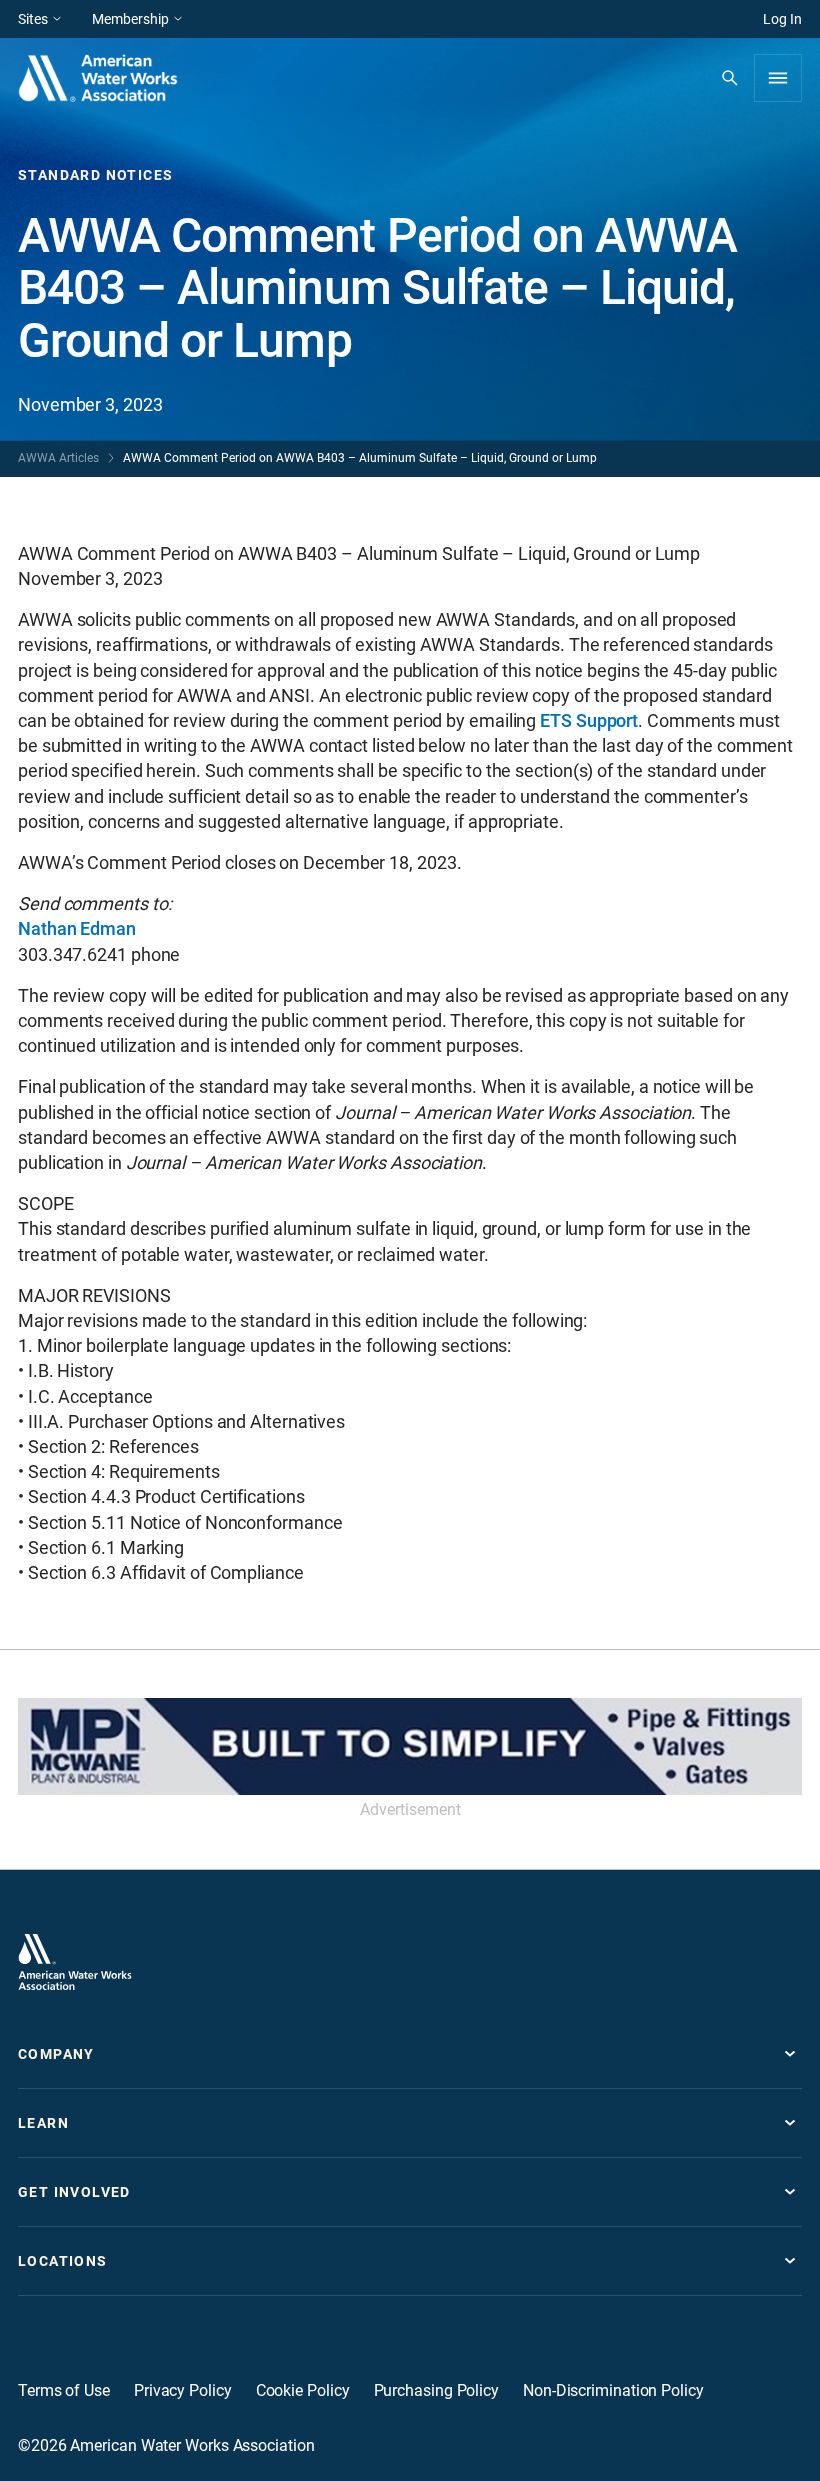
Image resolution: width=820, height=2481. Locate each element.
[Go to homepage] (75, 1962)
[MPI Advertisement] (410, 1746)
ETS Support (589, 720)
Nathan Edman (77, 928)
